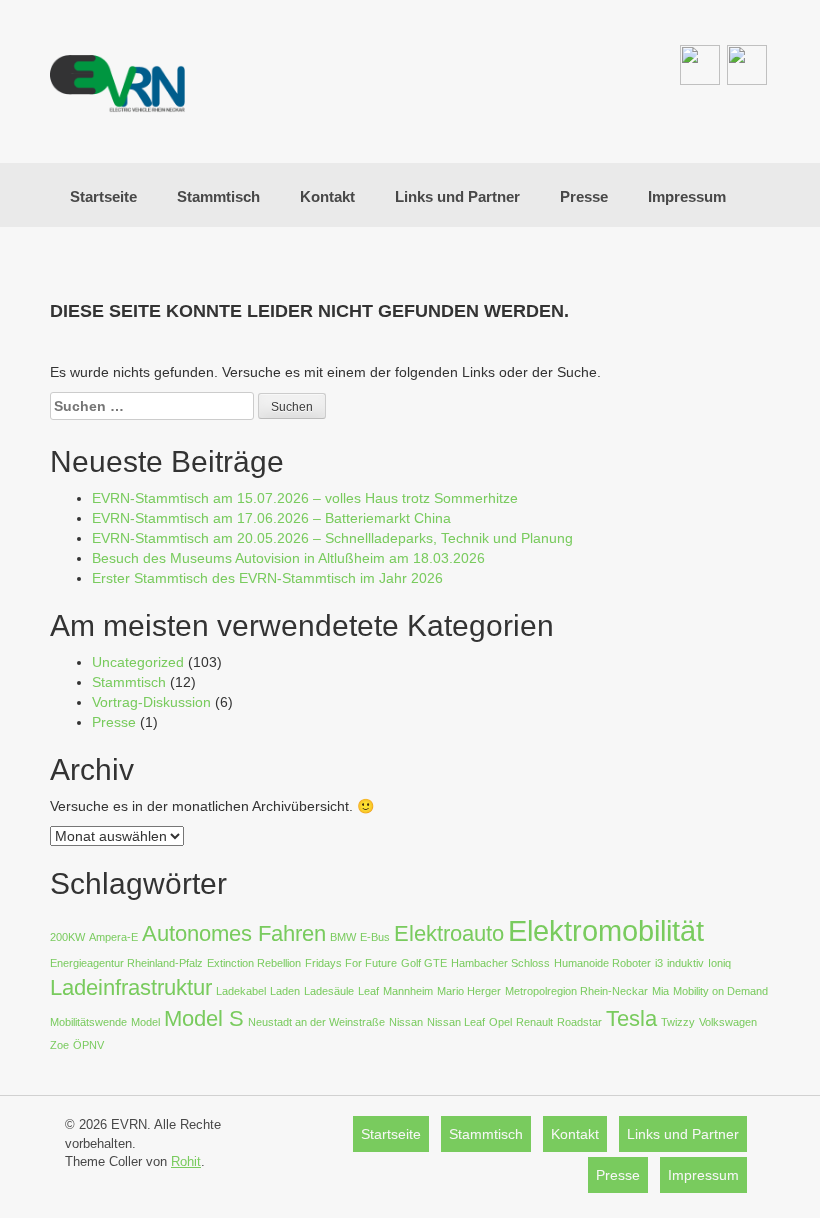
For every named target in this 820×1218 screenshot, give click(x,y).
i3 (659, 963)
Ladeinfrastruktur (131, 987)
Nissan (406, 1022)
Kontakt (327, 196)
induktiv (685, 963)
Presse (584, 196)
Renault (534, 1022)
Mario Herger (469, 991)
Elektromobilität (606, 930)
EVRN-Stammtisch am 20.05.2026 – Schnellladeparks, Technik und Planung (332, 538)
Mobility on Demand (720, 991)
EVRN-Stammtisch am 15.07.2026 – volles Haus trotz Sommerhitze (305, 498)
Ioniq (719, 963)
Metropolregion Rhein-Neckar (576, 991)
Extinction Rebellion (254, 963)
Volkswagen (728, 1022)
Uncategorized (138, 662)
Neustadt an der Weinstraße (316, 1022)
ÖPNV (88, 1045)
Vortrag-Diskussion (151, 702)
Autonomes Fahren (234, 933)
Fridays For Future (351, 963)
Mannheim (408, 991)
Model (145, 1022)
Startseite (103, 196)
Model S (204, 1018)
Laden (285, 991)
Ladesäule (329, 991)
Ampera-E (113, 937)
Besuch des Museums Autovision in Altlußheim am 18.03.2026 (288, 558)
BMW (343, 937)
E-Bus (375, 937)
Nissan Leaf (456, 1022)
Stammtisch (218, 196)
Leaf (368, 991)
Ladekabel (241, 991)
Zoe (59, 1045)
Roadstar (579, 1022)
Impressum (687, 196)
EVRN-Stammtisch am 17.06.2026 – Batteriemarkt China (271, 518)
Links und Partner (457, 196)
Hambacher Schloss (500, 963)
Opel (500, 1022)
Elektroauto (449, 933)
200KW (67, 937)
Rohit (186, 1161)
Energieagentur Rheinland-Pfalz (126, 963)
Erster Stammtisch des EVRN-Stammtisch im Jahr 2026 (267, 578)
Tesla (631, 1018)
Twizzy (678, 1022)
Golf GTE (424, 963)
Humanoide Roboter (602, 963)
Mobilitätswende (88, 1022)
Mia (660, 991)
